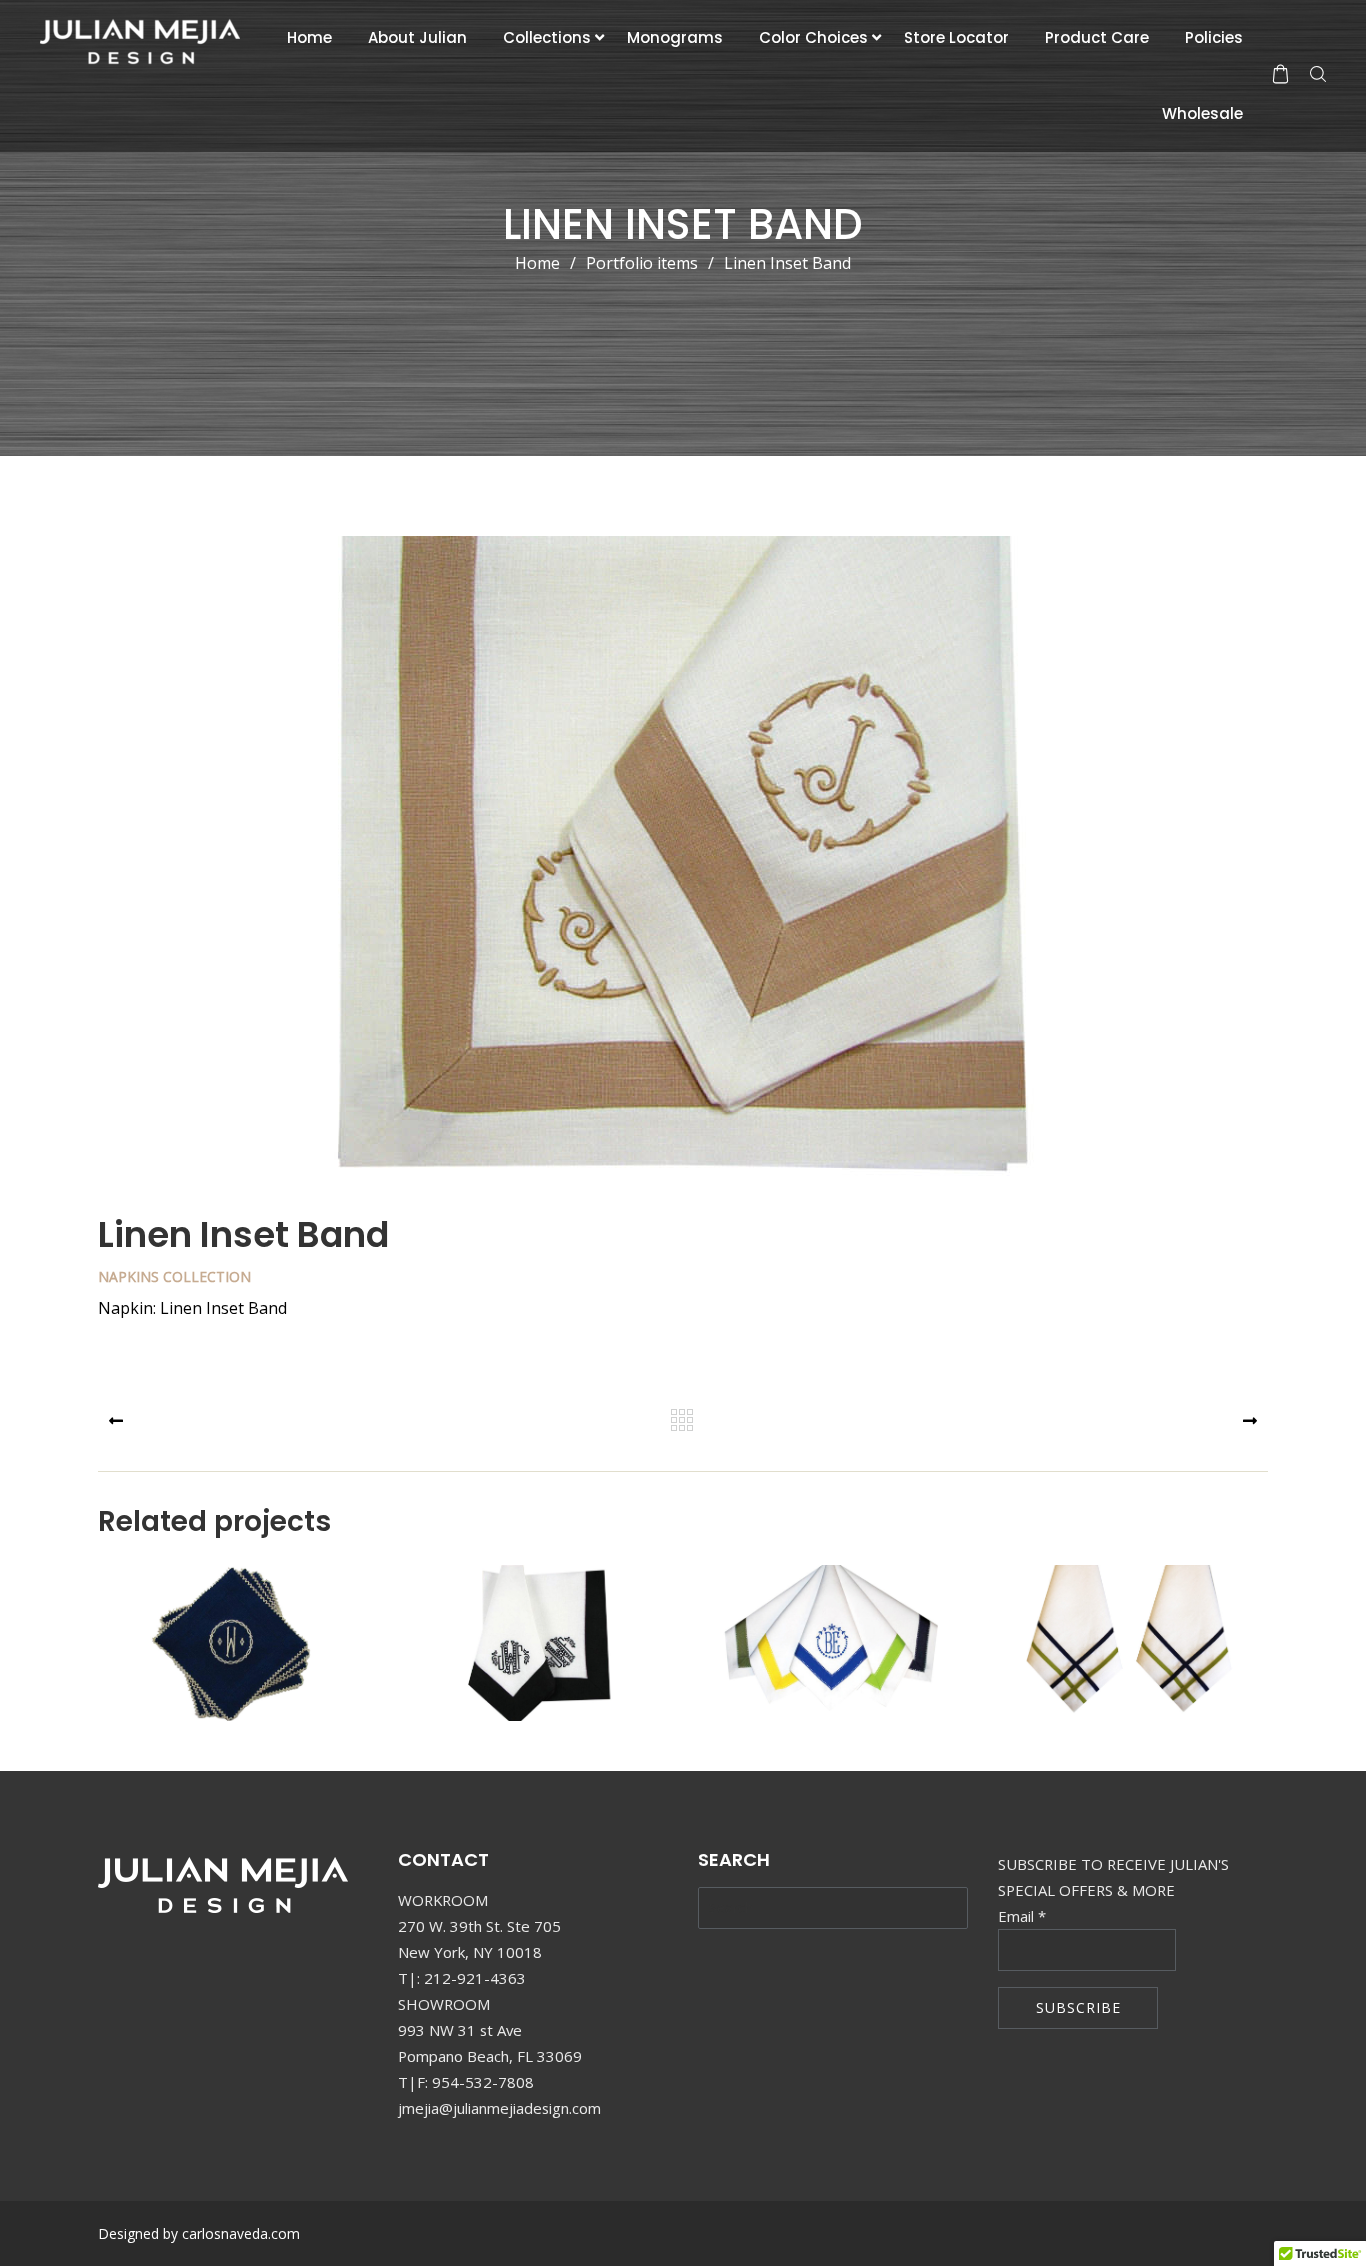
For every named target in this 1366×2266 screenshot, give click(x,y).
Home (309, 37)
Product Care (1097, 37)
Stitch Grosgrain (832, 1653)
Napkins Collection (174, 1276)
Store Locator (956, 37)
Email (1022, 1916)
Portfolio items (650, 263)
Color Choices (813, 37)
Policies (1214, 37)
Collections (547, 37)
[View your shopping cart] (1280, 74)
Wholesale (1202, 113)
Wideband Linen (534, 1653)
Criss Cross (1128, 1653)
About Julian (417, 37)
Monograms (675, 37)
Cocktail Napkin (236, 1653)
